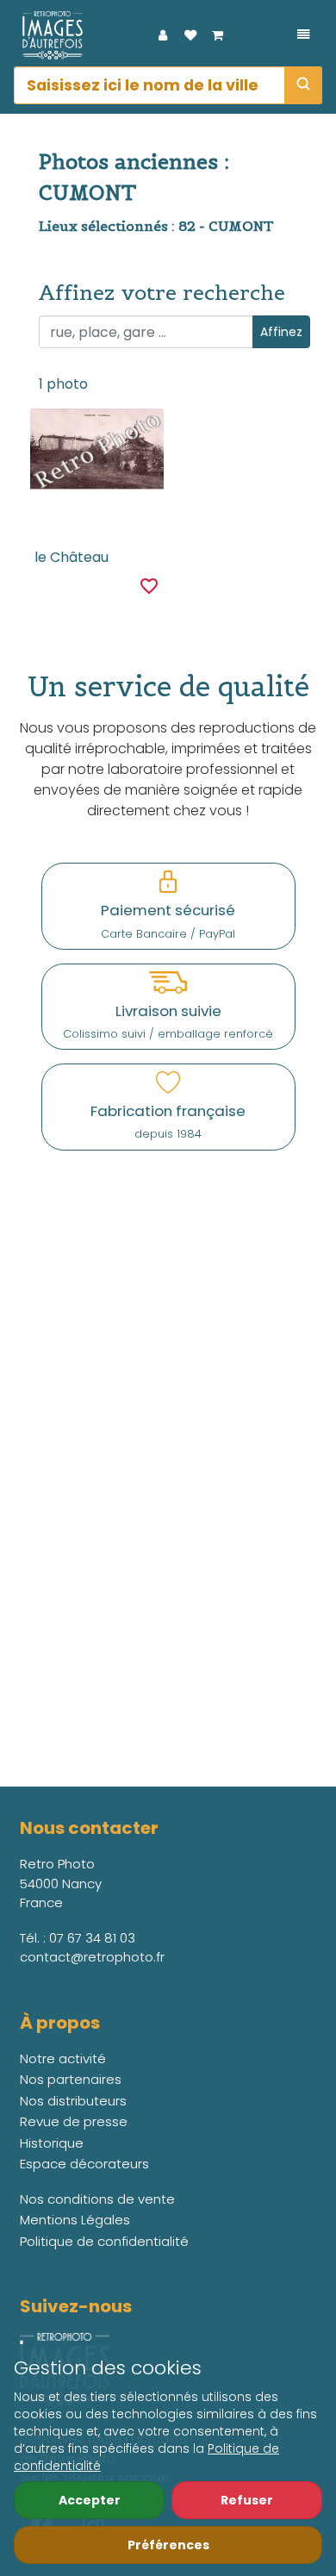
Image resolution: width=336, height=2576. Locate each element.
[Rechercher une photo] (303, 85)
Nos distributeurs (73, 2101)
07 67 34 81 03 (92, 1938)
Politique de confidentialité (104, 2241)
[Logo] (48, 35)
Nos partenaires (71, 2079)
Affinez (281, 332)
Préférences (168, 2545)
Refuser (247, 2500)
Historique (52, 2143)
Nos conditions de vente (97, 2199)
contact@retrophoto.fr (92, 1957)
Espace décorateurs (84, 2164)
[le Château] (97, 452)
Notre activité (63, 2058)
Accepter (90, 2500)
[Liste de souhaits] (190, 35)
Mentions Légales (75, 2220)
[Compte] (163, 35)
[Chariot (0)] (218, 35)
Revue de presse (74, 2121)
